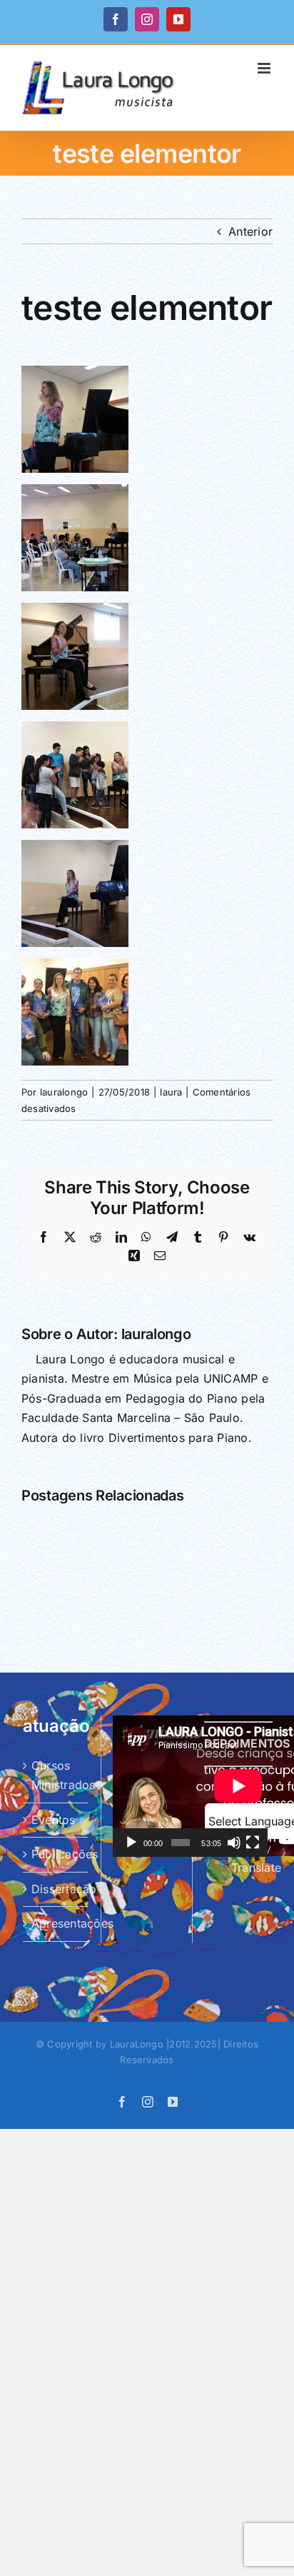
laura (171, 1092)
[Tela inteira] (253, 1843)
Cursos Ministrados (56, 1775)
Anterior (250, 231)
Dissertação (56, 1889)
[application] (190, 1786)
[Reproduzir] (131, 1843)
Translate (256, 1868)
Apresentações (56, 1923)
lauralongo (64, 1092)
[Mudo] (234, 1843)
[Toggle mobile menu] (265, 68)
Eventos (54, 1820)
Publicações (56, 1854)
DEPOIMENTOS (247, 1743)
